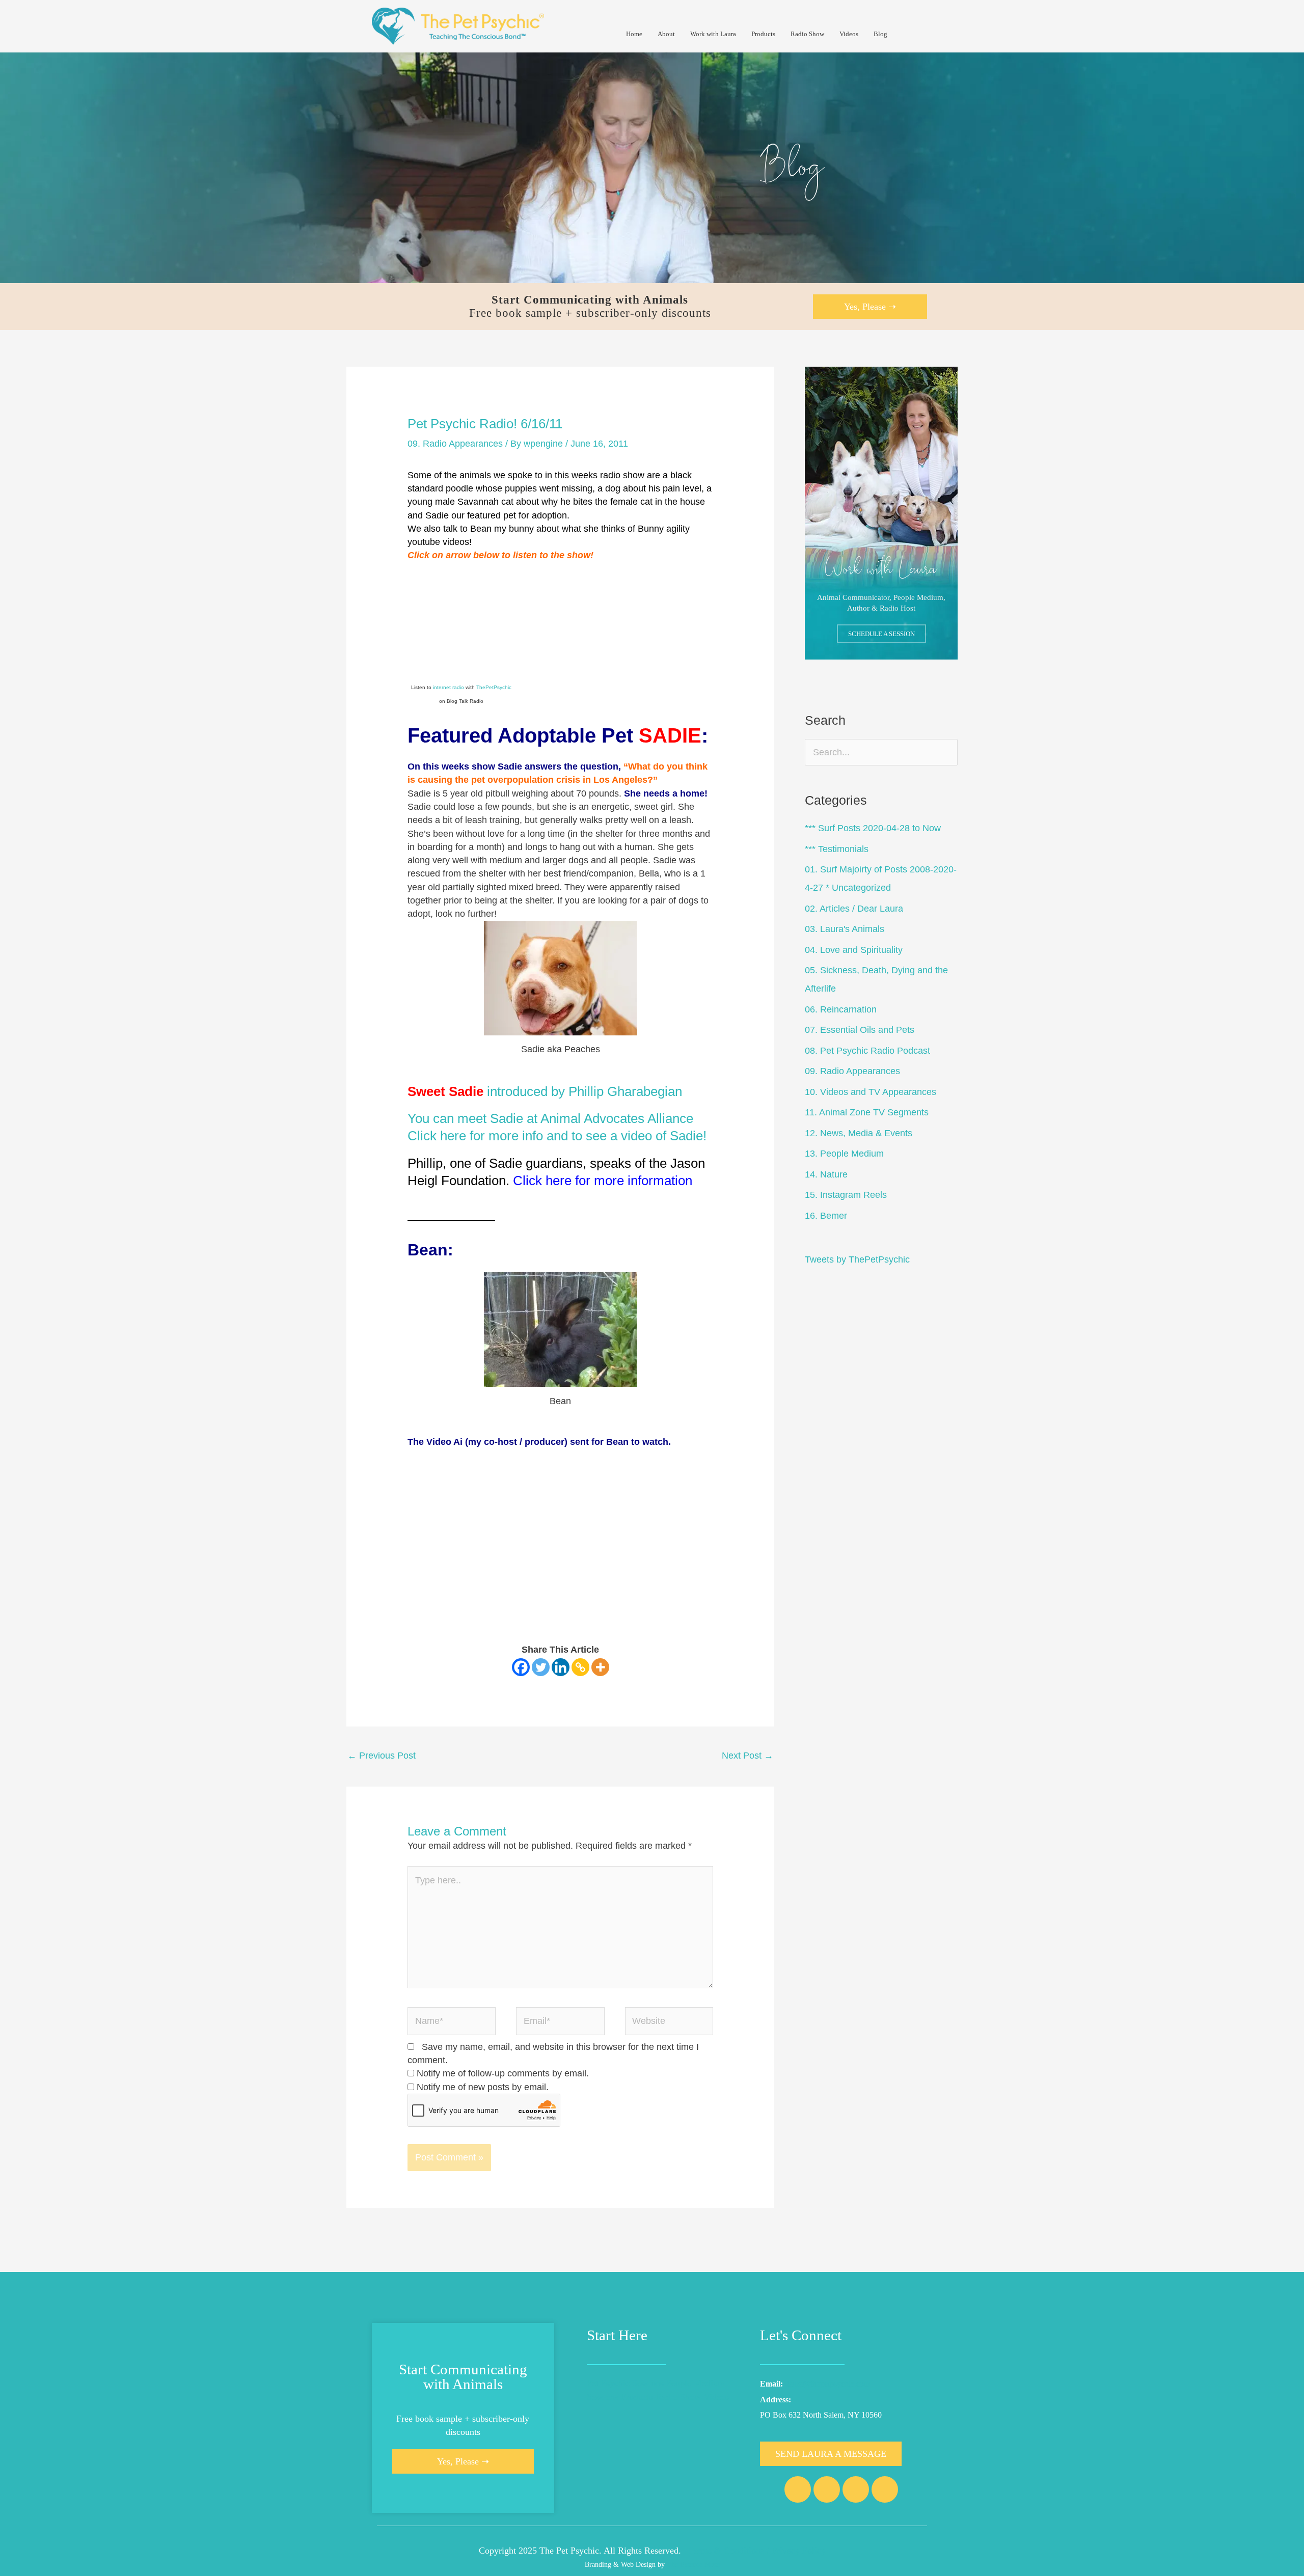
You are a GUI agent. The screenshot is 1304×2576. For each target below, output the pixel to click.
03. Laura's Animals (845, 929)
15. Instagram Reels (846, 1195)
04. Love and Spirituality (854, 950)
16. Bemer (826, 1216)
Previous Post (382, 1756)
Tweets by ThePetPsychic (857, 1259)
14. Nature (826, 1174)
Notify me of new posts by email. (483, 2087)
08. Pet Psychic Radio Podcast (867, 1051)
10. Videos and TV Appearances (871, 1092)
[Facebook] (521, 1667)
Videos (849, 34)
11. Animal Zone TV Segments (867, 1112)
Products (763, 34)
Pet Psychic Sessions (625, 2383)
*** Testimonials (837, 849)
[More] (600, 1667)
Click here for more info (475, 1136)
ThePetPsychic (494, 687)
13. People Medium (844, 1154)
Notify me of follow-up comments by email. (503, 2073)
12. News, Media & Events (859, 1133)
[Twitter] (541, 1667)
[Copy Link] (580, 1667)
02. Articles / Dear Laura (854, 909)
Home (634, 34)
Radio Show (807, 34)
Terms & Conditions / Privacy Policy (757, 2551)
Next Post (748, 1756)
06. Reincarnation (841, 1009)
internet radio (449, 687)
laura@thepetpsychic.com (828, 2384)
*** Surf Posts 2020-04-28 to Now (873, 828)
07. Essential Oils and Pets (860, 1030)
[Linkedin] (561, 1667)
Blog (880, 34)
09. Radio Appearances (455, 444)
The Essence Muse (693, 2564)
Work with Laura (713, 34)
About (666, 34)
